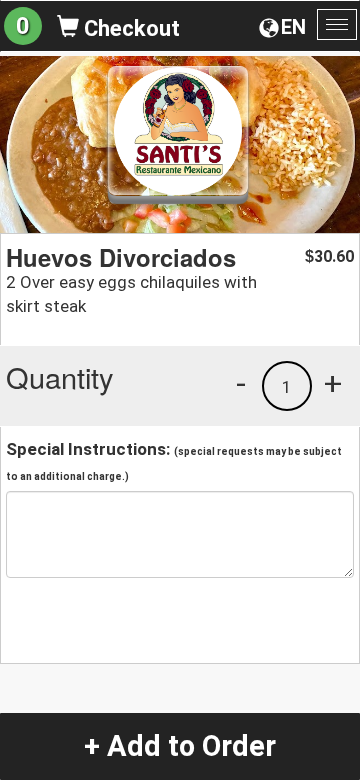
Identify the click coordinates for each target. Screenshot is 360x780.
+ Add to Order (180, 746)
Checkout (129, 28)
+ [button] (333, 383)
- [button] (241, 383)
